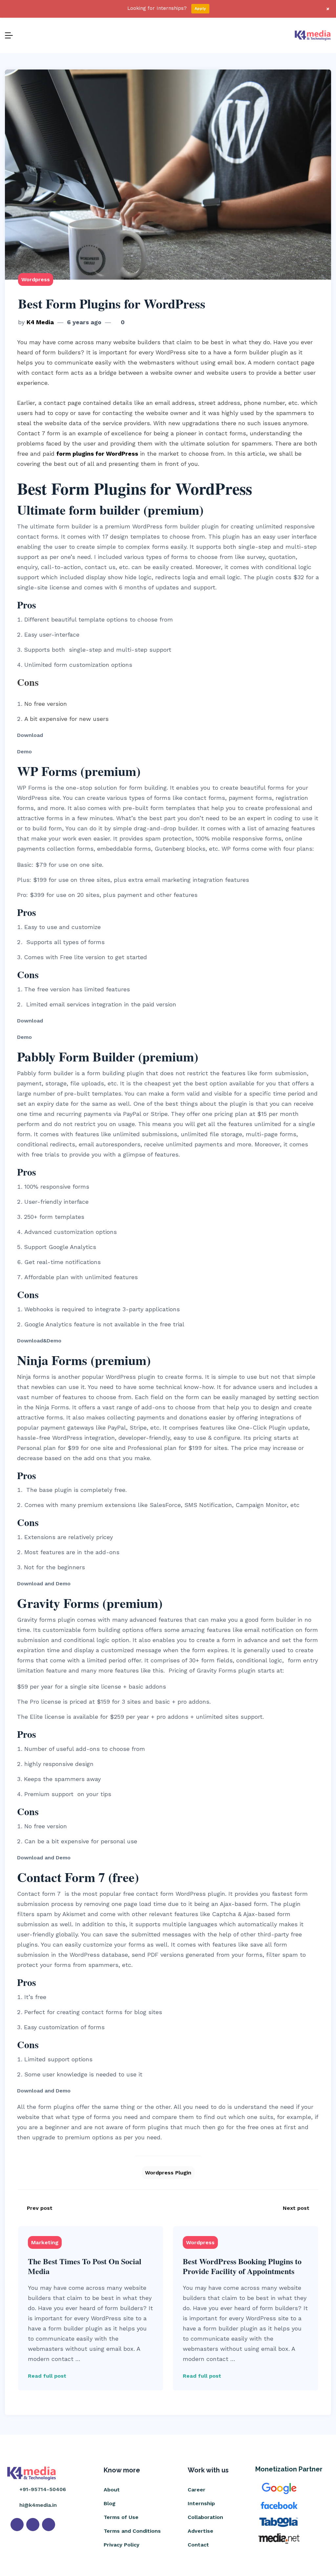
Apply (200, 9)
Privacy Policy (122, 2545)
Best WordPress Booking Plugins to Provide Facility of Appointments (242, 2266)
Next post (296, 2208)
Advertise (200, 2531)
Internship (201, 2503)
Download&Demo (39, 1341)
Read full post (47, 2376)
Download (31, 735)
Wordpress (36, 279)
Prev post (40, 2208)
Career (197, 2490)
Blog (110, 2503)
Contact (198, 2545)
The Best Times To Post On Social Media (85, 2266)
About (112, 2490)
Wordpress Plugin (168, 2173)
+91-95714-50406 (43, 2489)
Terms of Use (121, 2517)
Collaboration (205, 2517)
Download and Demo (44, 1584)
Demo (24, 752)
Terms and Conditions (132, 2531)
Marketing (45, 2242)
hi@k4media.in (38, 2505)
